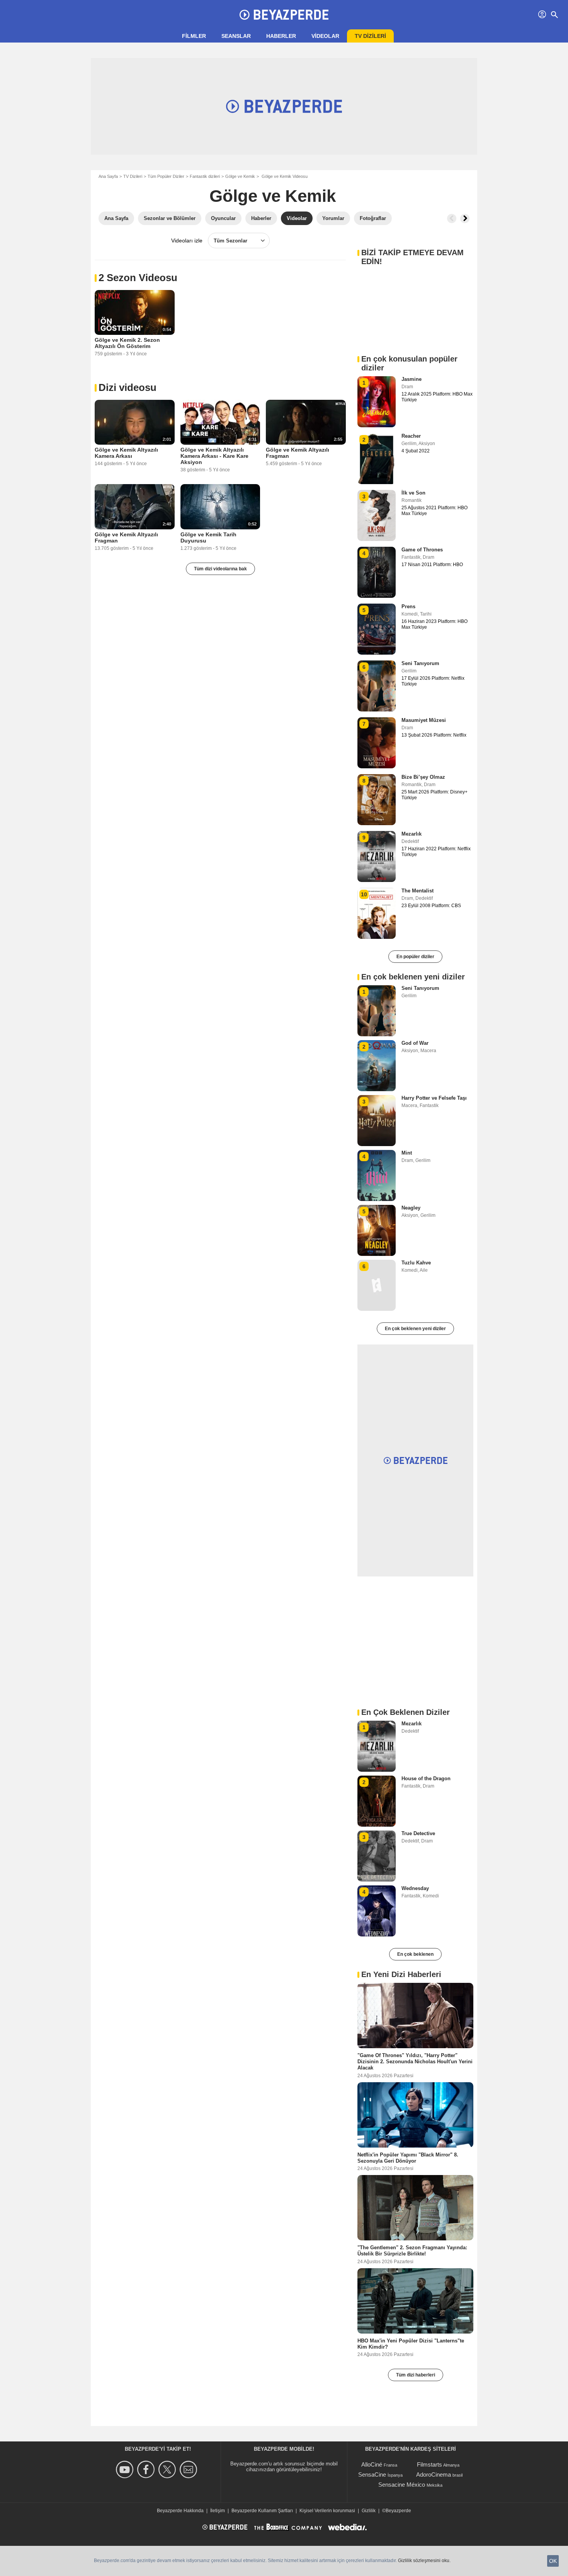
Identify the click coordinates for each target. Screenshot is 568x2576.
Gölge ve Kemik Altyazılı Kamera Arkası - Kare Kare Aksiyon (214, 456)
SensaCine (372, 2474)
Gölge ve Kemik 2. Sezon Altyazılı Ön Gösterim (127, 343)
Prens (408, 606)
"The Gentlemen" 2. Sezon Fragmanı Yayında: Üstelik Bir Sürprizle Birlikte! (412, 2251)
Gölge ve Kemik (240, 176)
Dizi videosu (128, 387)
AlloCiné (372, 2464)
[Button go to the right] (465, 218)
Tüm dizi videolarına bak (220, 569)
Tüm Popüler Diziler (166, 176)
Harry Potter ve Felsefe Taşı (434, 1098)
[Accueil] (284, 15)
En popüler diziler (415, 957)
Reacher (411, 436)
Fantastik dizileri (205, 176)
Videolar (325, 36)
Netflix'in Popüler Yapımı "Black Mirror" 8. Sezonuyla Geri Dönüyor (408, 2157)
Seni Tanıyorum (420, 663)
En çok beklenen (415, 1954)
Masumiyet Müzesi (424, 720)
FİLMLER (194, 36)
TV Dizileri (133, 176)
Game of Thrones (422, 550)
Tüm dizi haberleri (416, 2375)
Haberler (281, 36)
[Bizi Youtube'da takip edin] (126, 2469)
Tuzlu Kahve (416, 1263)
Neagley (411, 1208)
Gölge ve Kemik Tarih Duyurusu (208, 537)
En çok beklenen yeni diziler (415, 1329)
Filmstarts (429, 2464)
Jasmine (412, 379)
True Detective (418, 1833)
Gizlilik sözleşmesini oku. (424, 2561)
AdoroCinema (434, 2474)
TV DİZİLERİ (370, 36)
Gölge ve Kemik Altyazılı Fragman (298, 453)
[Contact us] (190, 2469)
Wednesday (415, 1888)
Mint (407, 1153)
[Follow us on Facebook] (147, 2469)
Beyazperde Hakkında (180, 2511)
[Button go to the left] (452, 218)
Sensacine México (402, 2485)
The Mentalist (417, 891)
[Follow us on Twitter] (168, 2469)
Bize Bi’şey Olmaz (423, 777)
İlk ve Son (413, 493)
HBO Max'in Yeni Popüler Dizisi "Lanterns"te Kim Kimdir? (411, 2343)
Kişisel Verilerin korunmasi (327, 2511)
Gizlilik (369, 2511)
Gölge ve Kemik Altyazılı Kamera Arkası (126, 453)
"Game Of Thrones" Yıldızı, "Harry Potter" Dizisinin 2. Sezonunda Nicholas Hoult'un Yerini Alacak (415, 2062)
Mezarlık (412, 834)
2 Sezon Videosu (138, 278)
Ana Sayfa (108, 176)
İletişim (218, 2511)
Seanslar (236, 36)
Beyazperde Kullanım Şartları (262, 2511)
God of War (415, 1043)
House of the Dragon (426, 1778)
